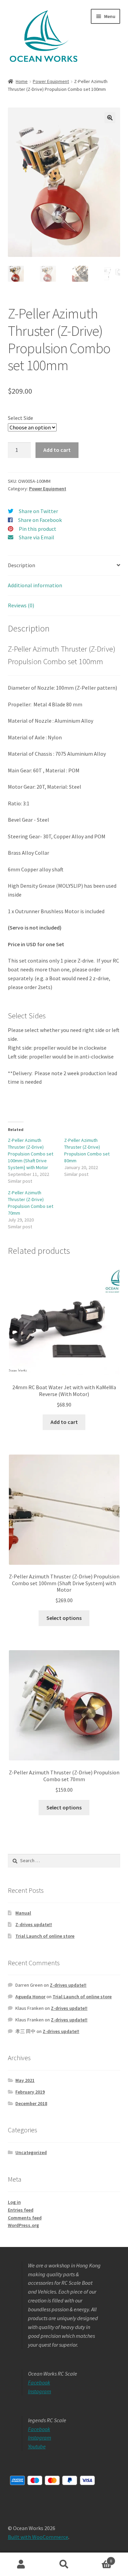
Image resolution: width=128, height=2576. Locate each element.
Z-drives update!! (34, 1924)
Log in (14, 2202)
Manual (23, 1913)
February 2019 (30, 2092)
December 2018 (31, 2103)
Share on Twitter (38, 511)
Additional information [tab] (35, 585)
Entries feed (21, 2210)
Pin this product (38, 529)
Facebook (39, 2382)
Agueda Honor (30, 1997)
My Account (21, 2564)
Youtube (37, 2446)
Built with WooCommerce (38, 2537)
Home (22, 81)
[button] (110, 118)
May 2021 (25, 2080)
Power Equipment (51, 81)
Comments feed (25, 2218)
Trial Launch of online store (45, 1936)
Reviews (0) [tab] (21, 605)
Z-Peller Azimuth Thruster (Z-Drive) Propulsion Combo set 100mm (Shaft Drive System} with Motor (31, 1154)
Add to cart (57, 450)
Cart (99, 2558)
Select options (64, 1618)
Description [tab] (22, 565)
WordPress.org (23, 2225)
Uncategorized (31, 2152)
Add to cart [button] (64, 1422)
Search (64, 2564)
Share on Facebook (40, 520)
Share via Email (37, 537)
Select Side (20, 418)
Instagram (40, 2391)
